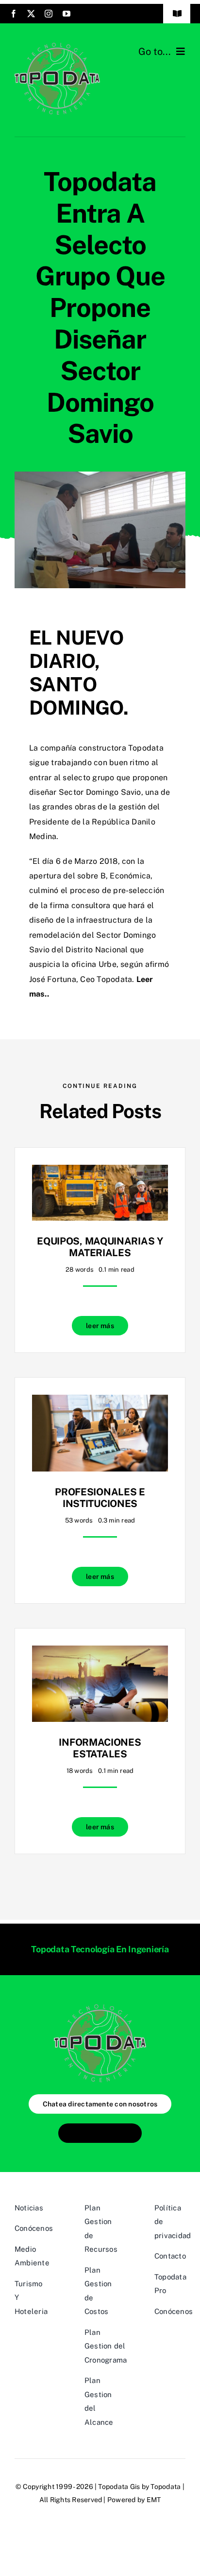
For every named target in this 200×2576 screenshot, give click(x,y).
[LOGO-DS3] (100, 2008)
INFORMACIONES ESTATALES (100, 1748)
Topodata (166, 2487)
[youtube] (67, 14)
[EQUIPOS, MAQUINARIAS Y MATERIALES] (100, 1172)
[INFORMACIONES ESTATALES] (100, 1653)
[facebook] (14, 14)
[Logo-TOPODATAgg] (57, 46)
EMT (154, 2500)
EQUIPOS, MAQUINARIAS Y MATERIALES (100, 1247)
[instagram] (49, 14)
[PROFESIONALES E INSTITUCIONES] (100, 1402)
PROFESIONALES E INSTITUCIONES (100, 1498)
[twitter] (31, 14)
